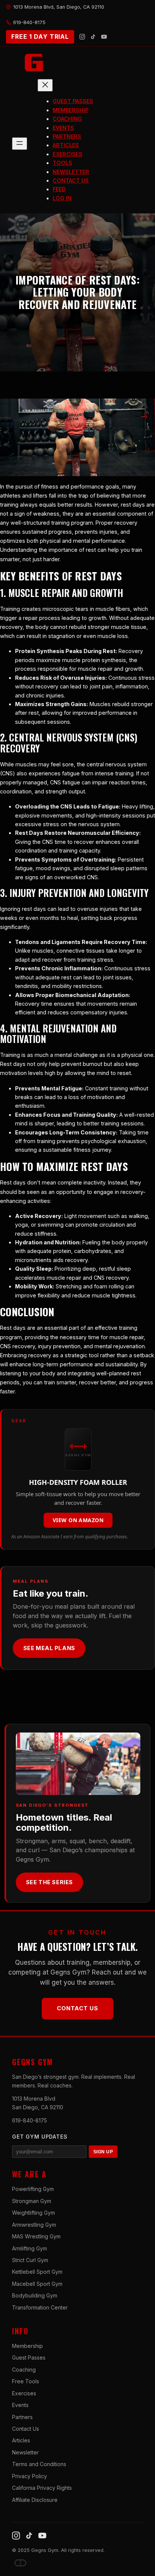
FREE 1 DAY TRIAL (40, 37)
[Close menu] (45, 85)
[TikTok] (93, 37)
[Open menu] (20, 144)
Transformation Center (40, 2307)
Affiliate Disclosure (35, 2500)
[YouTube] (104, 37)
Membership (27, 2346)
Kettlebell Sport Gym (37, 2272)
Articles (21, 2440)
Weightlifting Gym (33, 2213)
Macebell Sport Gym (37, 2284)
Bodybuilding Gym (35, 2295)
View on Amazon (78, 1520)
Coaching (24, 2370)
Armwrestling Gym (34, 2225)
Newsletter (25, 2452)
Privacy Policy (30, 2476)
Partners (22, 2417)
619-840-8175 (30, 2120)
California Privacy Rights (42, 2488)
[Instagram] (82, 37)
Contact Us (77, 2008)
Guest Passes (29, 2358)
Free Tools (26, 2381)
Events (20, 2405)
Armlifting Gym (30, 2248)
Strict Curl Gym (30, 2260)
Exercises (24, 2393)
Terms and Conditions (39, 2464)
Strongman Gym (32, 2201)
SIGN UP (103, 2152)
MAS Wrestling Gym (36, 2236)
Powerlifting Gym (33, 2189)
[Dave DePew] (20, 2563)
